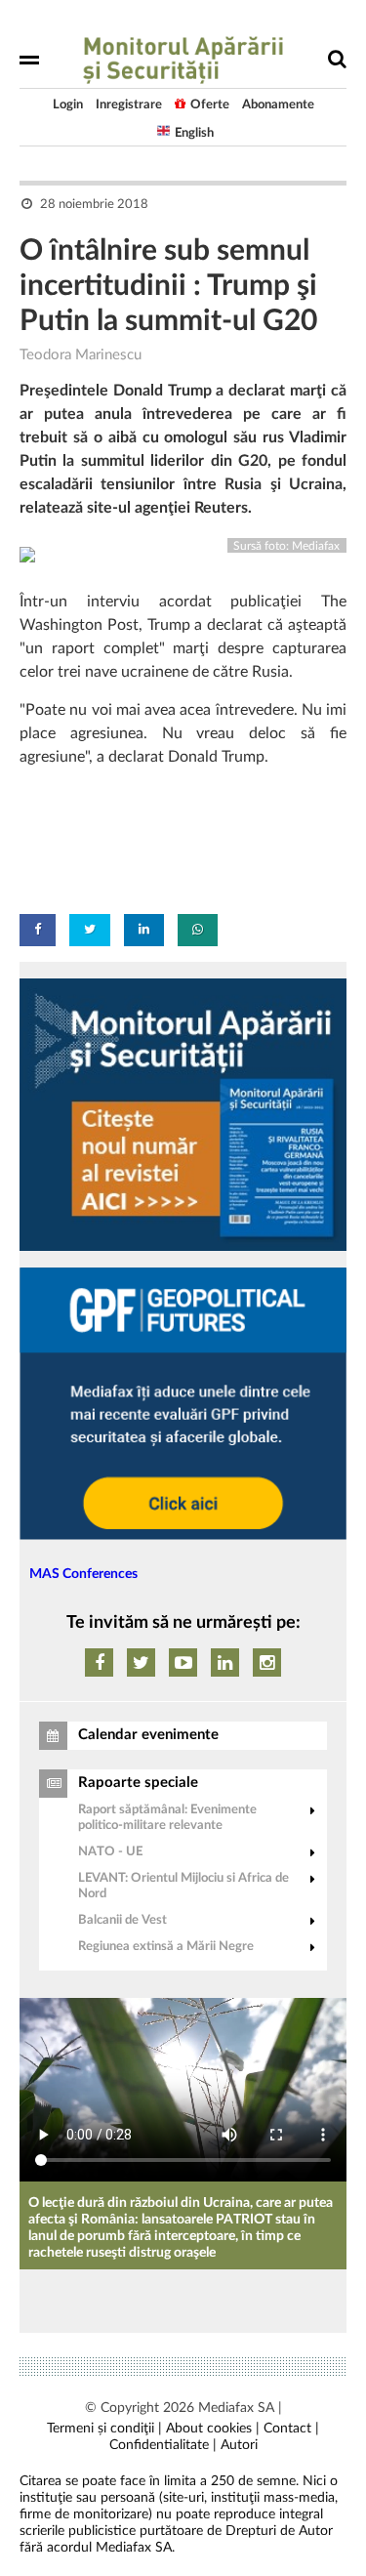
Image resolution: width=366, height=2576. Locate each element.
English (194, 133)
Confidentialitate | (163, 2445)
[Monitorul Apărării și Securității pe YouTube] (183, 1662)
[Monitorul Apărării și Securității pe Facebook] (99, 1662)
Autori (239, 2445)
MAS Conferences (83, 1574)
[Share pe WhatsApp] (198, 930)
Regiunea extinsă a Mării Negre (166, 1947)
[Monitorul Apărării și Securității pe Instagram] (267, 1662)
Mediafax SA (236, 2408)
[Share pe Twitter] (90, 930)
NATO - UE (110, 1852)
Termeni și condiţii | (104, 2429)
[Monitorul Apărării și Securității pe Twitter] (141, 1662)
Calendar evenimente (148, 1735)
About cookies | (213, 2429)
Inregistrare (129, 105)
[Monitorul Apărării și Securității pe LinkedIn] (225, 1662)
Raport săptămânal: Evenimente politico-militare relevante (167, 1818)
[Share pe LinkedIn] (144, 930)
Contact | (291, 2429)
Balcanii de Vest (122, 1920)
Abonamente (278, 105)
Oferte (210, 105)
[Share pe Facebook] (38, 930)
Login (68, 105)
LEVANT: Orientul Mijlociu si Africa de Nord (183, 1886)
